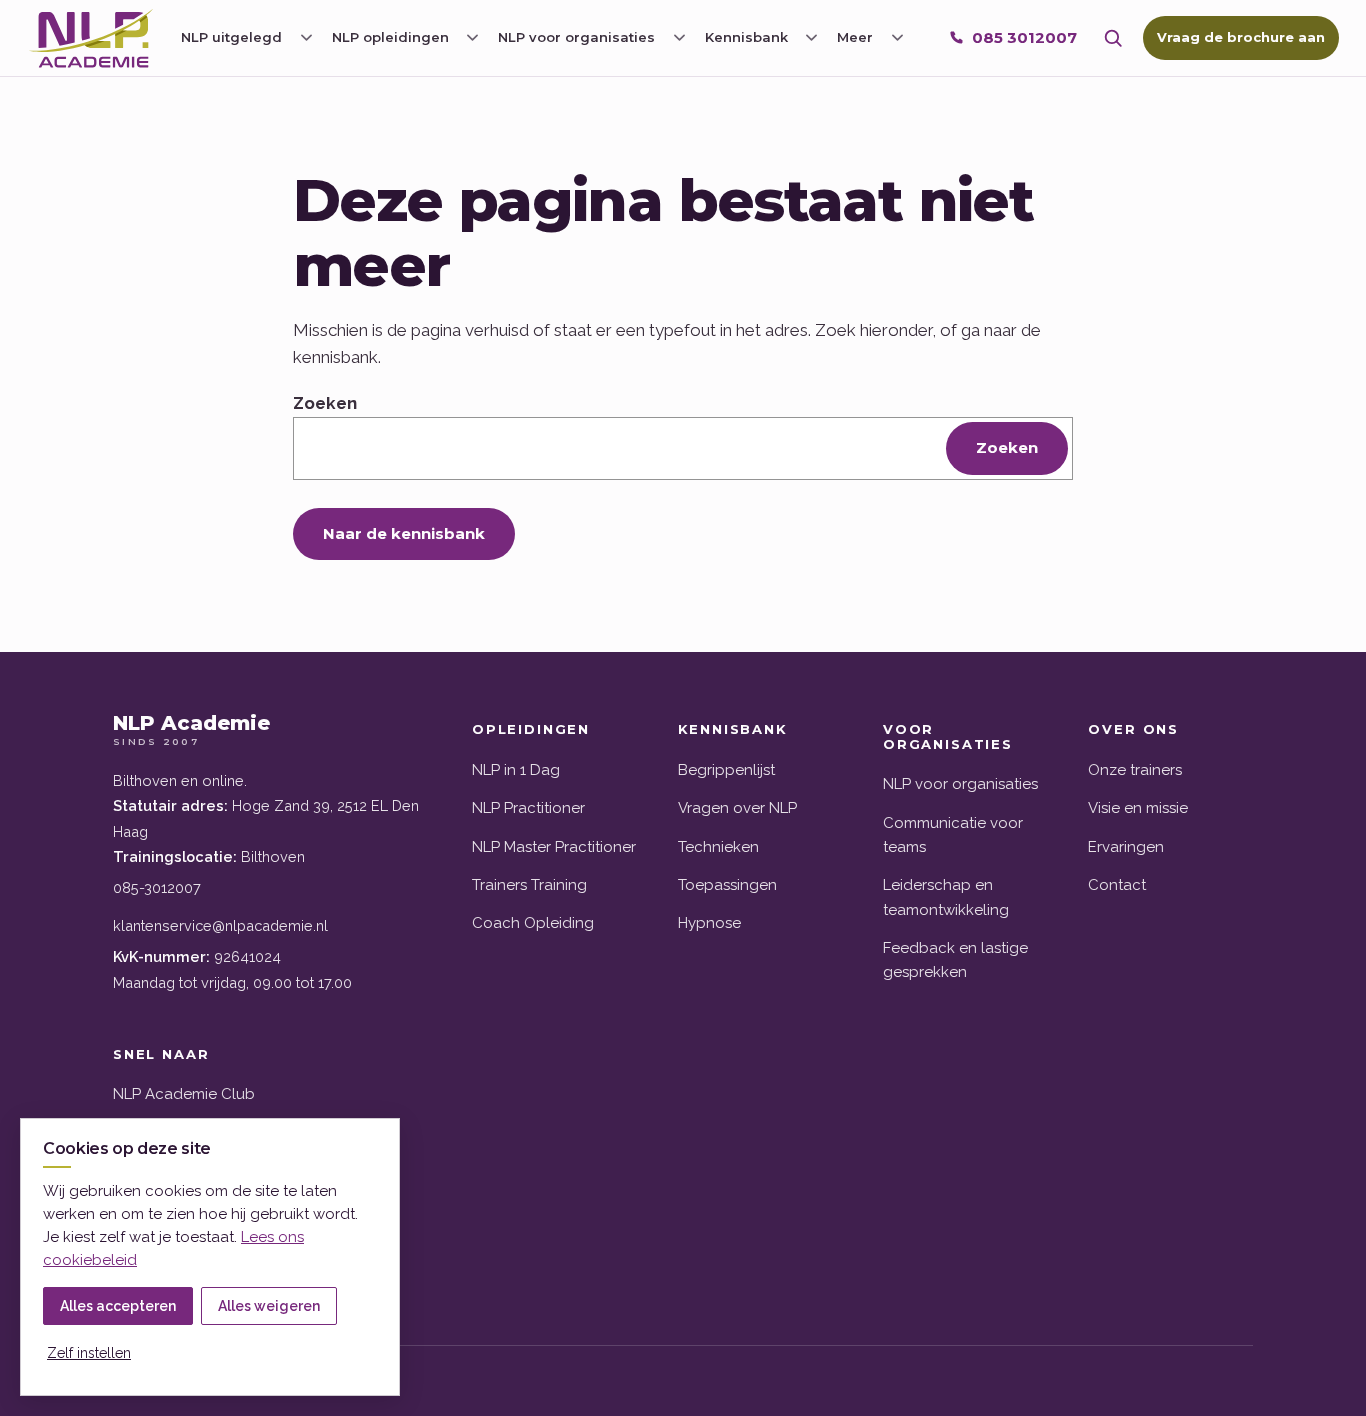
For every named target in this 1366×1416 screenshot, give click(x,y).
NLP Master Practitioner (554, 847)
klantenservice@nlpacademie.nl (220, 925)
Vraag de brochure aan (1241, 37)
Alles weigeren (269, 1306)
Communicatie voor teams (953, 835)
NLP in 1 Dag (516, 770)
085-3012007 (157, 887)
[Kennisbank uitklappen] (812, 38)
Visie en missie (1138, 808)
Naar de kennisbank (404, 533)
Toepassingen (727, 885)
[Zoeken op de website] (1113, 38)
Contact (1117, 885)
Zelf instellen (89, 1353)
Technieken (718, 847)
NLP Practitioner (528, 808)
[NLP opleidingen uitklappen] (473, 38)
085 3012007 (1024, 37)
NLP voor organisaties (960, 784)
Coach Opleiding (533, 923)
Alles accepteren (118, 1306)
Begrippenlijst (726, 770)
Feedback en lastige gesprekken (955, 960)
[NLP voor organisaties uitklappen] (679, 38)
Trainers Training (529, 885)
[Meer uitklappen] (897, 38)
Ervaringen (1126, 847)
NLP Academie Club (184, 1094)
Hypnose (709, 923)
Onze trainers (1135, 770)
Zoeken (325, 403)
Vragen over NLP (737, 808)
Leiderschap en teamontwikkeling (946, 897)
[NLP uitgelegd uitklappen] (306, 38)
